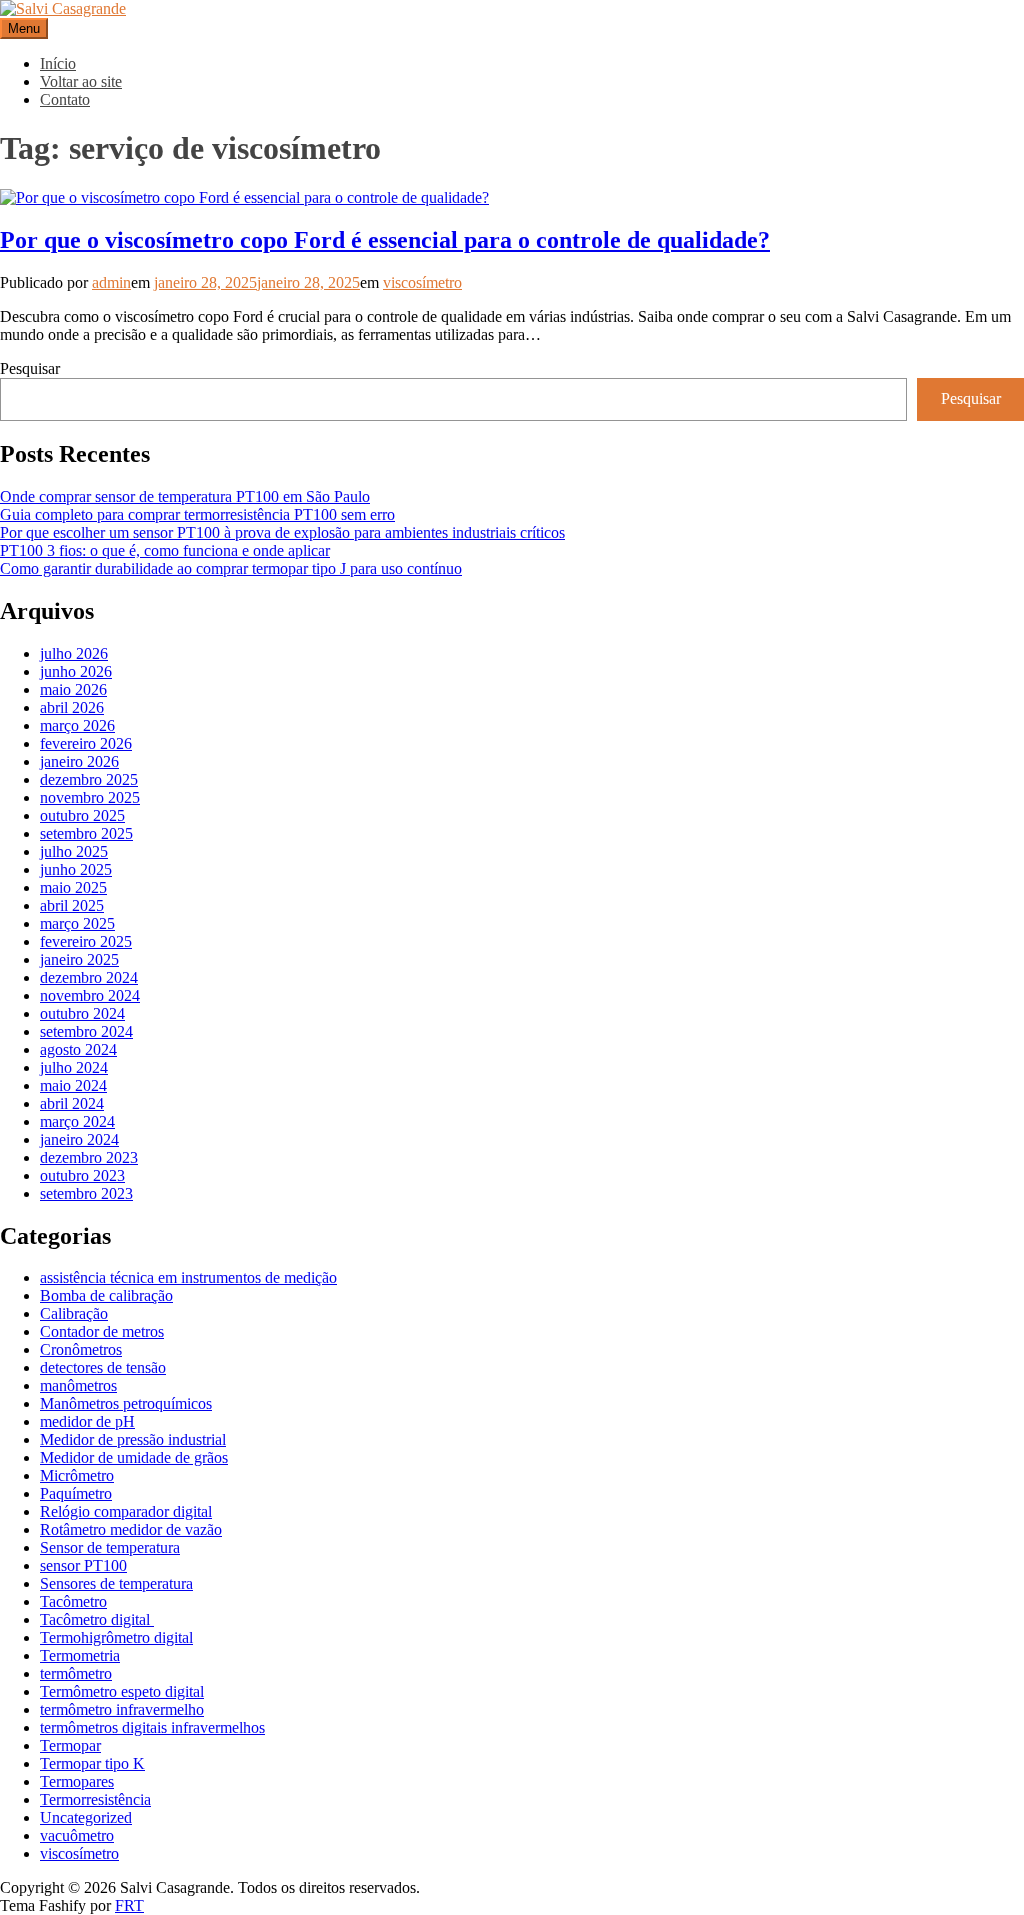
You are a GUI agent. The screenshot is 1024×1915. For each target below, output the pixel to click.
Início (58, 63)
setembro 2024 (86, 1031)
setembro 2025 (86, 833)
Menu (24, 28)
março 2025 (77, 923)
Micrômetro (77, 1475)
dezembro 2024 (89, 977)
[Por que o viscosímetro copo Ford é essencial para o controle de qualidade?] (244, 197)
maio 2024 (73, 1085)
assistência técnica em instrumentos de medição (188, 1277)
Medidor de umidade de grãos (134, 1457)
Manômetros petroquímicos (126, 1403)
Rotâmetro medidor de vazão (131, 1529)
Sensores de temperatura (116, 1583)
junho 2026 (76, 671)
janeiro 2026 (79, 761)
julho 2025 (74, 851)
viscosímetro (422, 282)
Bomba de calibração (106, 1295)
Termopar (70, 1745)
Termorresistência (95, 1799)
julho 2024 (74, 1067)
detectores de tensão (103, 1367)
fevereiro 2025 (86, 941)
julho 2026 (74, 653)
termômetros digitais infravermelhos (152, 1727)
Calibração (74, 1313)
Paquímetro (76, 1493)
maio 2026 (73, 689)
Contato (65, 99)
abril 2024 (72, 1103)
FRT (129, 1905)
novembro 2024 (90, 995)
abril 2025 (72, 905)
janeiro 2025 (79, 959)
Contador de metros (102, 1331)
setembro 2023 (86, 1193)
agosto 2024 (78, 1049)
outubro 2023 (82, 1175)
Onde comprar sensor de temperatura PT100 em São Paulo (185, 496)
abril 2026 (72, 707)
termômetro (76, 1673)
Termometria (80, 1655)
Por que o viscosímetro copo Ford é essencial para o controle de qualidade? (385, 240)
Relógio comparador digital (126, 1511)
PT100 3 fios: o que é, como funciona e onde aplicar (165, 550)
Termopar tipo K (92, 1763)
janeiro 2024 (79, 1139)
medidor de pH (87, 1421)
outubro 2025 (82, 815)
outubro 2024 (82, 1013)
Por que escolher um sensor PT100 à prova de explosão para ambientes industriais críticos (282, 532)
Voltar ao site (81, 81)
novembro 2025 (90, 797)
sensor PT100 (83, 1565)
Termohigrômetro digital (116, 1637)
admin (111, 282)
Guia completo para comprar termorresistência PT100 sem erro (197, 514)
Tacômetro (73, 1601)
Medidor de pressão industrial (133, 1439)
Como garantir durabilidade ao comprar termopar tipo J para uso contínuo (231, 568)
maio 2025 (73, 887)
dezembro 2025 (89, 779)
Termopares (77, 1781)
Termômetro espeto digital (122, 1691)
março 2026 (77, 725)
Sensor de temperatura (110, 1547)
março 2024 (77, 1121)
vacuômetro (77, 1835)
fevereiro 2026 (86, 743)
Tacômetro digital (97, 1619)
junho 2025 (76, 869)
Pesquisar (30, 368)
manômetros (78, 1385)
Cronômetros (81, 1349)
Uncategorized (86, 1817)
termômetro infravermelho (122, 1709)
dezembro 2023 (89, 1157)
